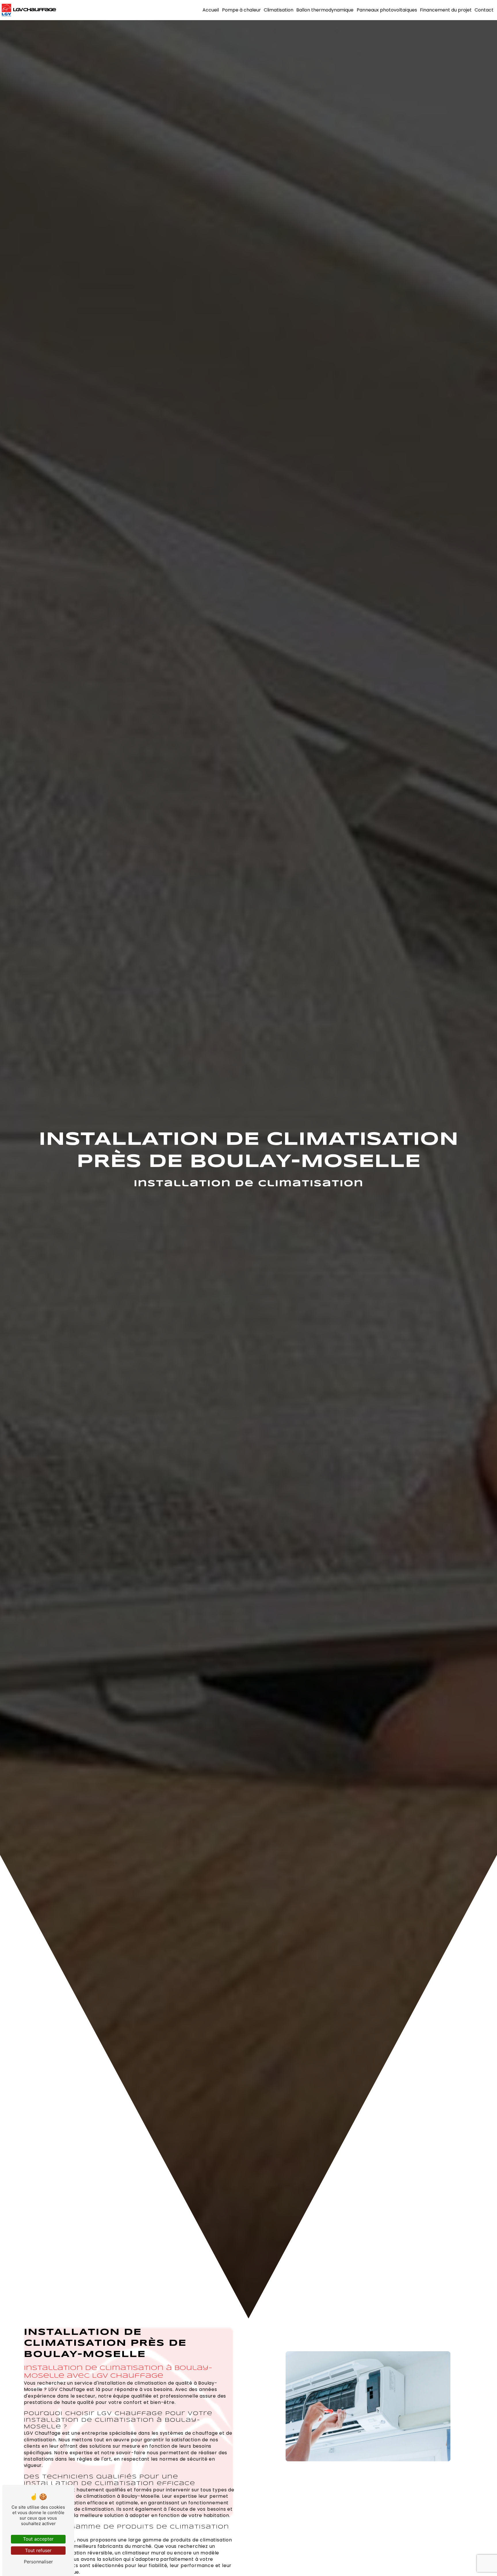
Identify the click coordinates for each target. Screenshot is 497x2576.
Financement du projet (446, 10)
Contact (484, 10)
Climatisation (279, 10)
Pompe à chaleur (241, 10)
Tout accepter (38, 2539)
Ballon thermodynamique (325, 10)
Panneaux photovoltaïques (387, 10)
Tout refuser (38, 2550)
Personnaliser (38, 2562)
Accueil (211, 10)
